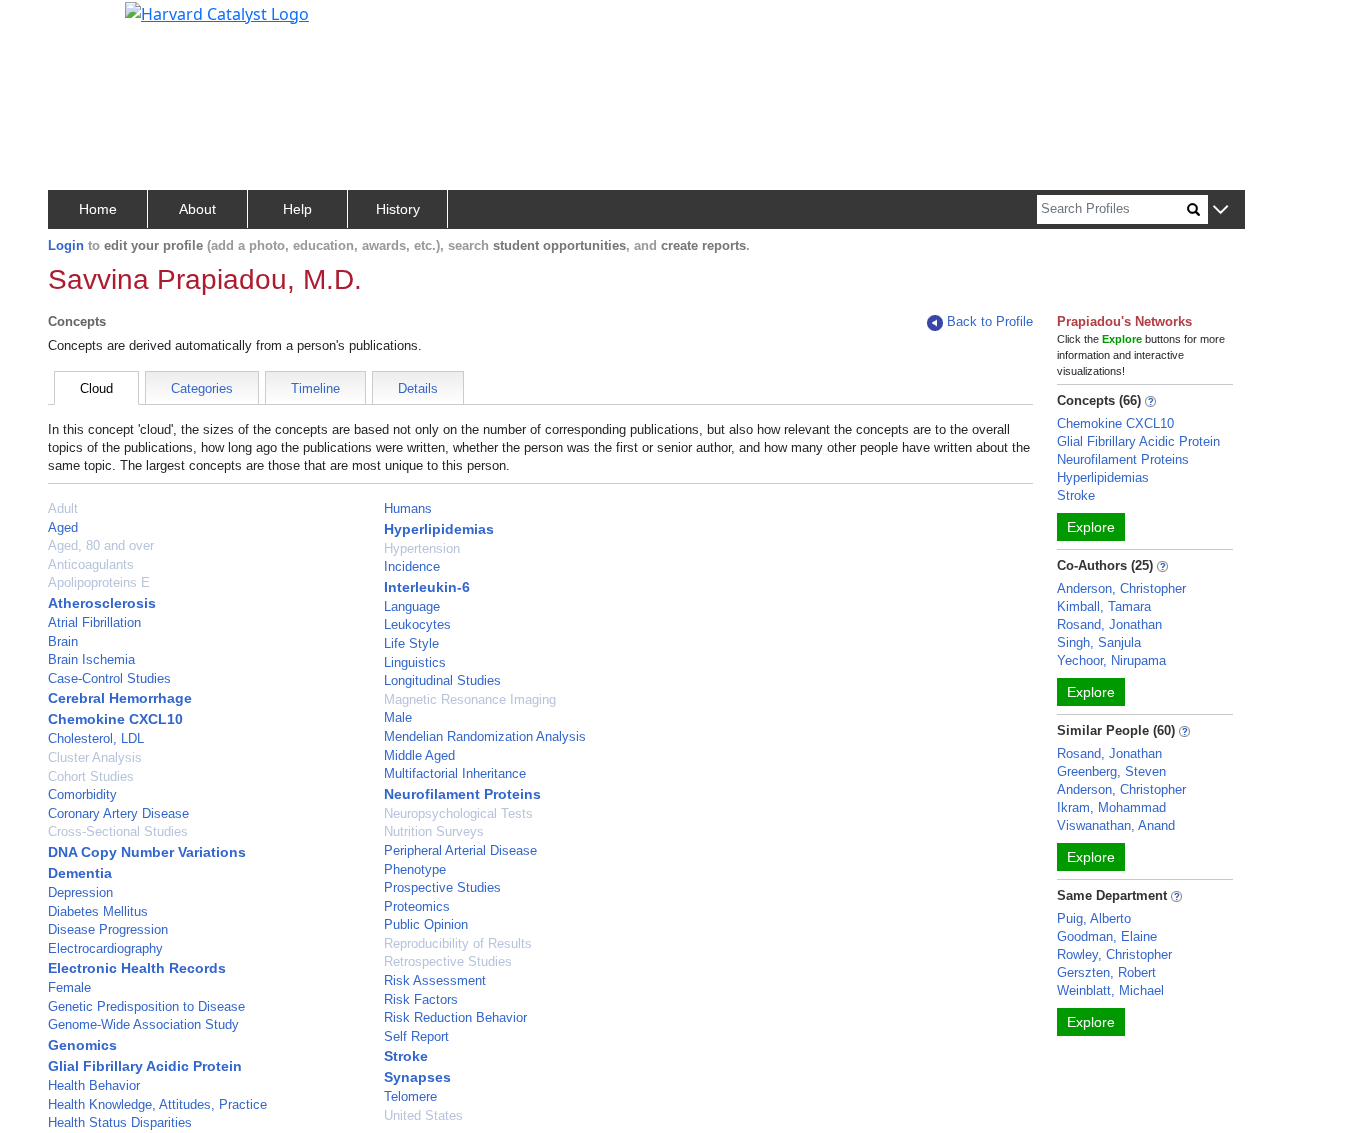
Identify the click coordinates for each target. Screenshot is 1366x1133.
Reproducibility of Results (458, 943)
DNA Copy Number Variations (147, 852)
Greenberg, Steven (1111, 771)
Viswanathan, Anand (1116, 825)
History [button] (398, 209)
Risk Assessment (435, 980)
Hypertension (422, 548)
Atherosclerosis (102, 603)
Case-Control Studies (109, 678)
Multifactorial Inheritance (455, 773)
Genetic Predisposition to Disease (146, 1006)
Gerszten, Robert (1106, 972)
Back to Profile (990, 321)
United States (423, 1115)
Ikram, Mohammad (1111, 807)
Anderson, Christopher (1121, 588)
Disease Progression (108, 929)
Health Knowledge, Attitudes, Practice (157, 1104)
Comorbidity (82, 794)
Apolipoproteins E (99, 582)
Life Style (411, 643)
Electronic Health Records (137, 968)
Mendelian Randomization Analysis (485, 736)
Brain (63, 641)
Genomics (82, 1045)
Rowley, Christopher (1114, 954)
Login (66, 245)
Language (412, 606)
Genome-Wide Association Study (143, 1024)
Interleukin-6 (427, 587)
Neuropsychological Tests (458, 813)
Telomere (410, 1096)
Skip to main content (83, 24)
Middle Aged (419, 755)
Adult (63, 508)
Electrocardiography (105, 948)
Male (398, 717)
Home (98, 209)
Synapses (417, 1077)
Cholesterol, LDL (96, 738)
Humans (408, 508)
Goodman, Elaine (1107, 936)
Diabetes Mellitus (98, 911)
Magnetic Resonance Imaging (470, 699)
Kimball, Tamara (1104, 606)
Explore (1091, 527)
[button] (1220, 210)
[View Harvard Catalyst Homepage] (217, 12)
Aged (63, 527)
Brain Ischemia (91, 659)
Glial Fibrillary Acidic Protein (145, 1066)
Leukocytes (417, 624)
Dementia (80, 873)
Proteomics (417, 906)
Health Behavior (94, 1085)
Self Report (416, 1036)
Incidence (412, 566)
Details (418, 388)
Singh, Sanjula (1099, 642)
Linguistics (415, 662)
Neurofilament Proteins (462, 794)
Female (69, 987)
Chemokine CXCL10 (115, 719)
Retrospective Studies (448, 961)
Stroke (406, 1056)
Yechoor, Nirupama (1111, 660)
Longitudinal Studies (442, 680)
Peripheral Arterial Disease (460, 850)
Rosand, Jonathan (1109, 624)
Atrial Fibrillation (94, 622)
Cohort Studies (91, 776)
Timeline (315, 388)
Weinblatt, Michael (1110, 990)
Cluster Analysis (95, 757)
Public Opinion (426, 924)
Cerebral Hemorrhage (120, 698)
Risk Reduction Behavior (455, 1017)
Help (297, 209)
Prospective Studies (442, 887)
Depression (80, 892)
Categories (202, 388)
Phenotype (415, 869)
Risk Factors (421, 999)
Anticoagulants (91, 564)
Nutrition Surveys (434, 831)
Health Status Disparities (120, 1122)
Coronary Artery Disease (118, 813)
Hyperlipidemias (439, 529)
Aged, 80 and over (101, 545)
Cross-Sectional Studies (118, 831)
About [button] (197, 209)
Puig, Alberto (1094, 918)
